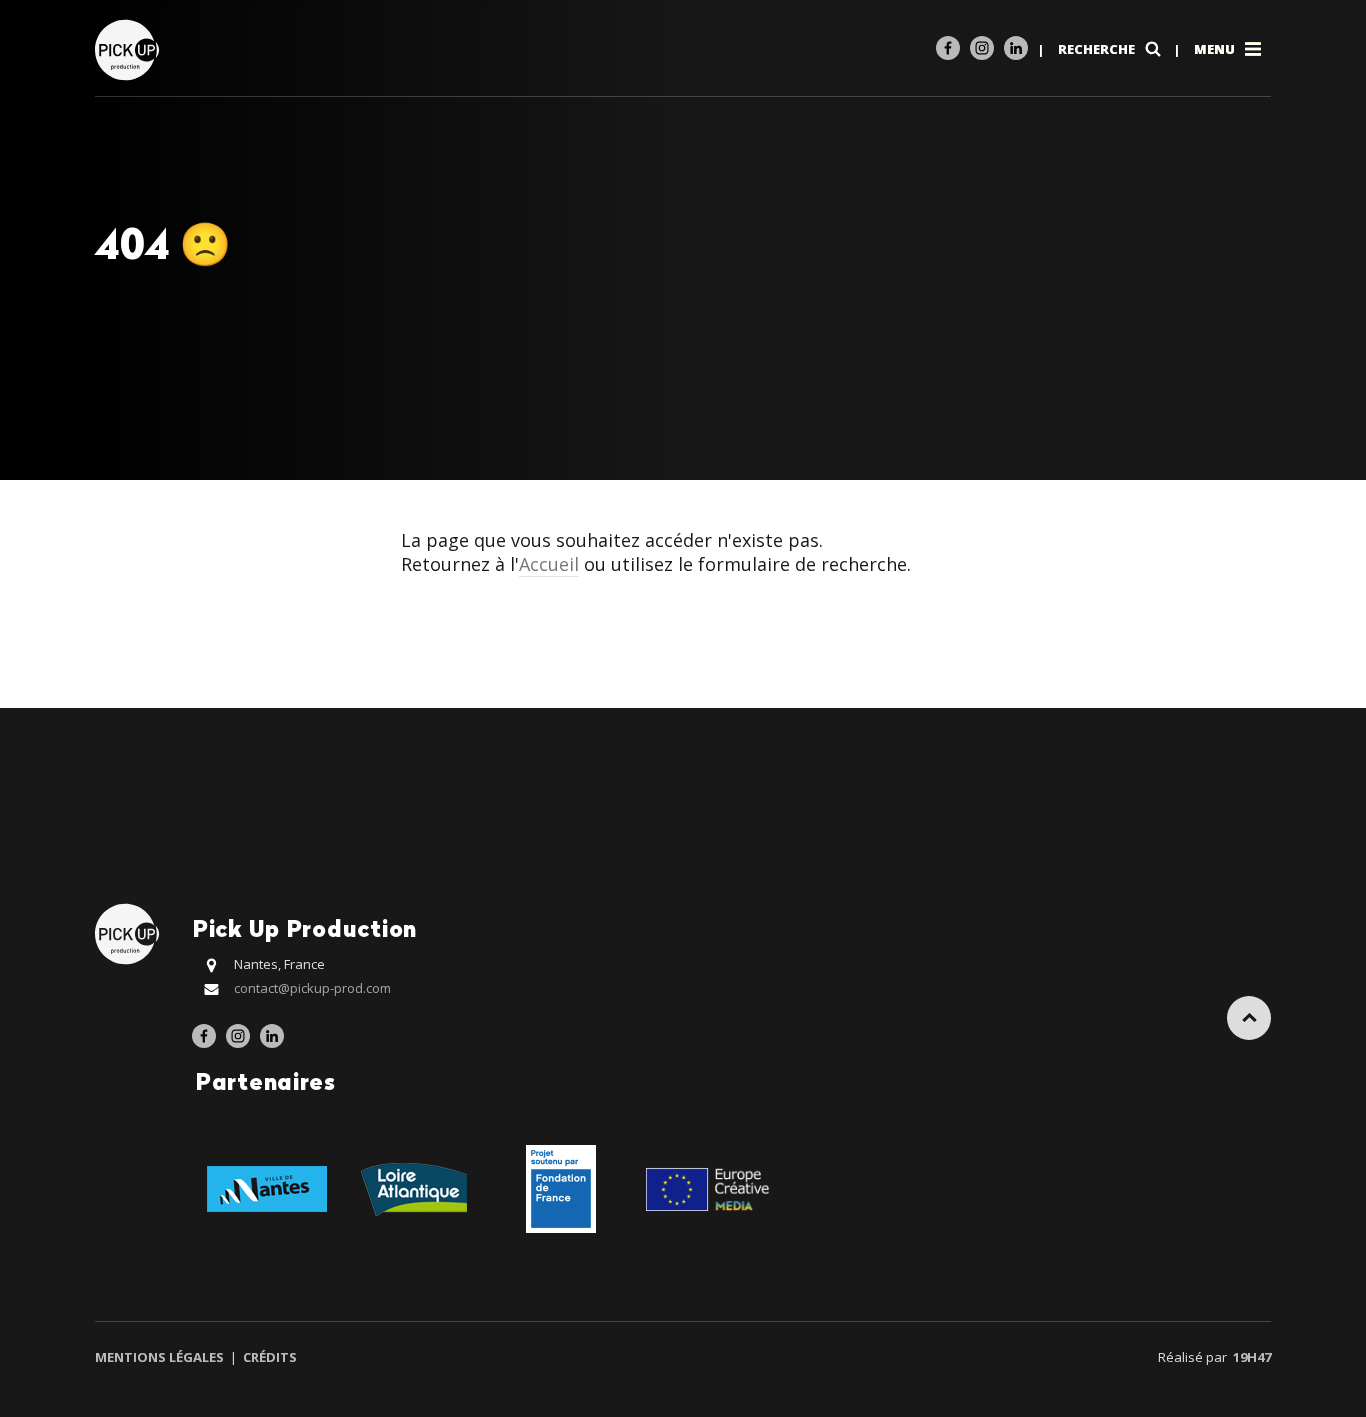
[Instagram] (982, 48)
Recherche (1098, 49)
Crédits (268, 1357)
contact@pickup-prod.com (312, 988)
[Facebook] (948, 48)
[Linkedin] (1016, 48)
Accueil (549, 564)
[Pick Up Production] (129, 48)
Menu (1216, 49)
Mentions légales (161, 1357)
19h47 (1252, 1357)
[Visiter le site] (266, 1187)
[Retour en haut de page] (1249, 1018)
